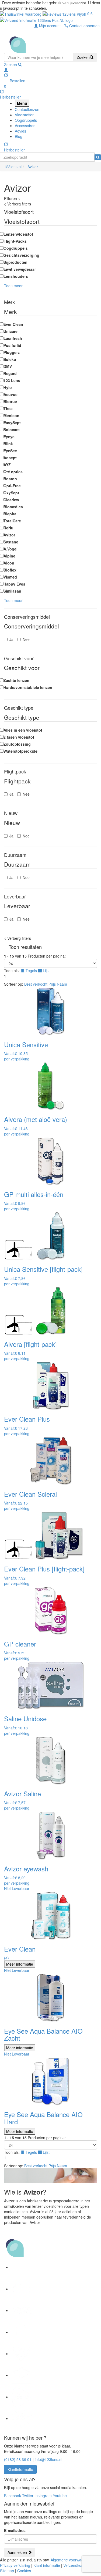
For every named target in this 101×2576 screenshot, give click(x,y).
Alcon (9, 563)
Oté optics (13, 472)
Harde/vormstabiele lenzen (28, 687)
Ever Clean (13, 324)
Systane (11, 542)
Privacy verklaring (15, 2565)
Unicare (11, 331)
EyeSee (10, 451)
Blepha (10, 514)
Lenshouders (16, 276)
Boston (10, 479)
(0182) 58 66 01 (18, 2459)
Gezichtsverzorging (21, 255)
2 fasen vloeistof (19, 737)
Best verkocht (36, 984)
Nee (26, 639)
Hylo (8, 387)
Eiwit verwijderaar (20, 269)
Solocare (12, 430)
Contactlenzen (27, 109)
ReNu (8, 528)
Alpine (9, 556)
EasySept (12, 422)
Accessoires (25, 126)
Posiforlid (12, 345)
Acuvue (11, 394)
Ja (11, 639)
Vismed (10, 577)
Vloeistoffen (25, 115)
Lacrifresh (13, 338)
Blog (19, 136)
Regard (10, 373)
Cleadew (11, 500)
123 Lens (12, 380)
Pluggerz (12, 352)
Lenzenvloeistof (18, 234)
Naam (62, 984)
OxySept (11, 493)
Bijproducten (15, 262)
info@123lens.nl (48, 2459)
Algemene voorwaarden (71, 2560)
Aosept (10, 458)
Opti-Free (12, 486)
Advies (20, 131)
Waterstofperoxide (20, 751)
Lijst (46, 971)
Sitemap (7, 2571)
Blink (8, 444)
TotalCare (12, 521)
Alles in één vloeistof (23, 730)
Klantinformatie (20, 2469)
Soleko (10, 359)
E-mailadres (15, 2530)
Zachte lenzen (16, 680)
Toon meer (13, 286)
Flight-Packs (15, 241)
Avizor (9, 535)
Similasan (12, 591)
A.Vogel (11, 549)
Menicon (11, 415)
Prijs (53, 984)
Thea (8, 408)
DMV (8, 366)
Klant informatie (47, 2565)
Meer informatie (20, 1964)
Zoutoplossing (17, 744)
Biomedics (13, 507)
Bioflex (10, 570)
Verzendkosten (76, 2565)
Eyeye (9, 437)
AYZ (7, 465)
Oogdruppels (26, 120)
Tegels (31, 971)
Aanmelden (18, 2552)
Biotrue (10, 401)
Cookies (24, 2571)
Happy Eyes (14, 584)
